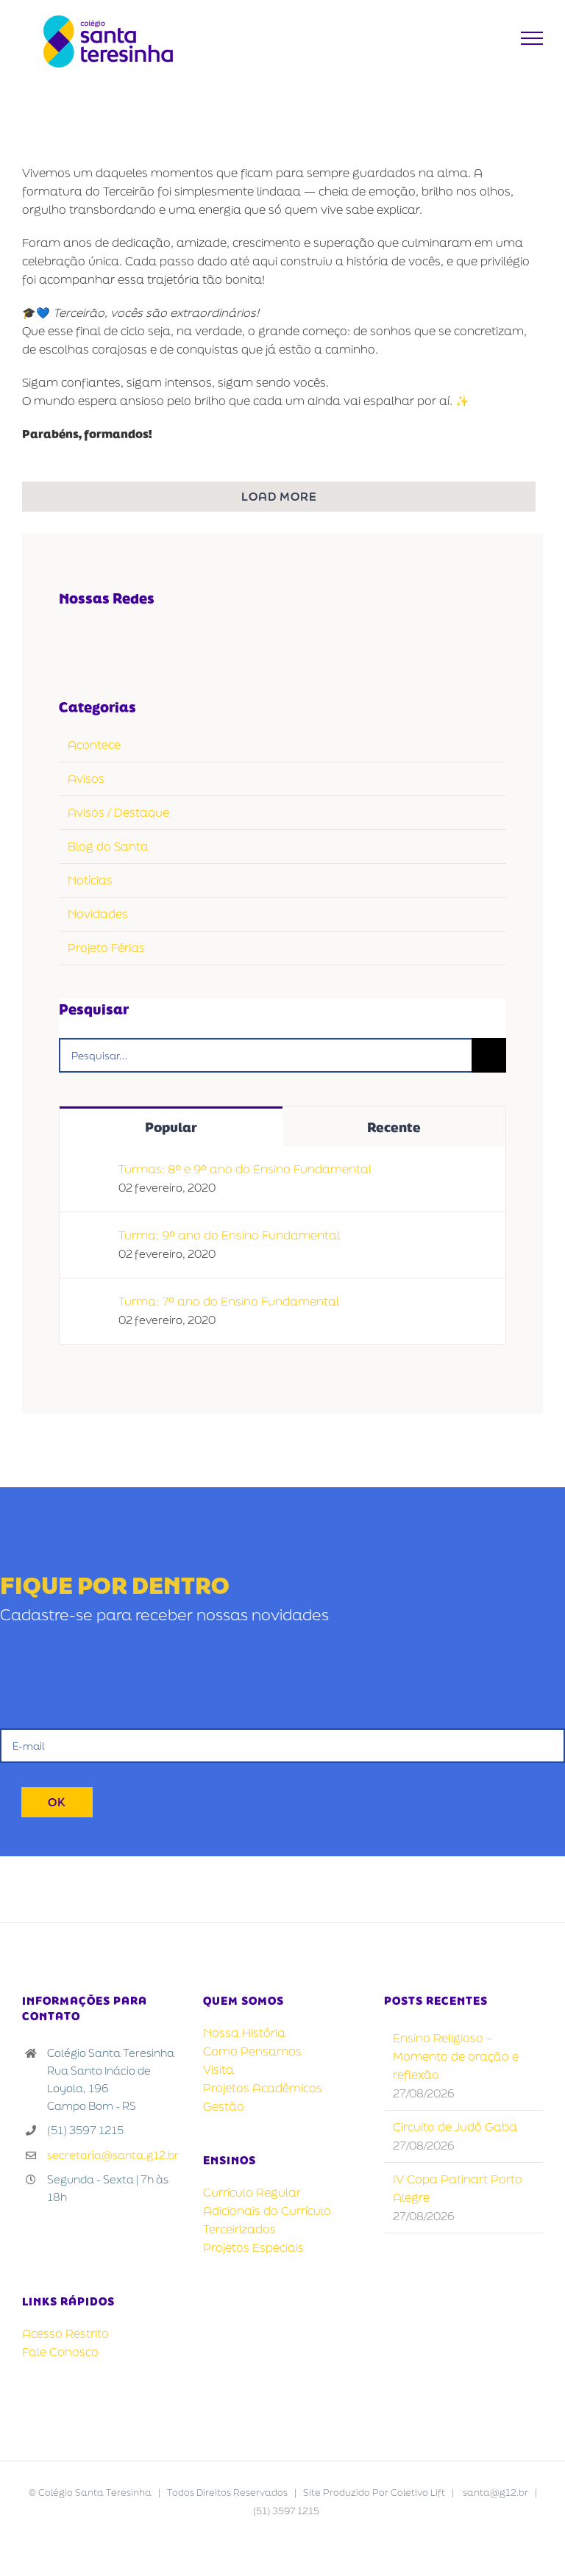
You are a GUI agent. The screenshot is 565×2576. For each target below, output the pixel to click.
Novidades (98, 914)
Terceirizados (239, 2229)
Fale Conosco (60, 2352)
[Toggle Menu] (532, 38)
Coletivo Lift (418, 2493)
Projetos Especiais (253, 2247)
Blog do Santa (108, 846)
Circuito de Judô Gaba (455, 2127)
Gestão (224, 2106)
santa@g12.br (495, 2493)
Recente (394, 1127)
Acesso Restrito (65, 2333)
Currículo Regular (252, 2192)
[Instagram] (131, 640)
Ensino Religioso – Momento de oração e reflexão (456, 2056)
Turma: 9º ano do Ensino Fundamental (229, 1235)
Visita (218, 2069)
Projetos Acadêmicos (263, 2088)
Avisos (86, 779)
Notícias (90, 880)
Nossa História (244, 2033)
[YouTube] (100, 640)
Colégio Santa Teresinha (95, 2493)
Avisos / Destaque (118, 812)
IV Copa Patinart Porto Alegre (458, 2188)
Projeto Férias (106, 948)
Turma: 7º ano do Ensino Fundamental (229, 1301)
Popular (171, 1127)
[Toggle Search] (496, 37)
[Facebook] (69, 640)
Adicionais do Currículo (267, 2211)
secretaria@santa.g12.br (113, 2155)
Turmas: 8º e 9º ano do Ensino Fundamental (245, 1169)
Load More (279, 496)
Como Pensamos (252, 2051)
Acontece (94, 745)
